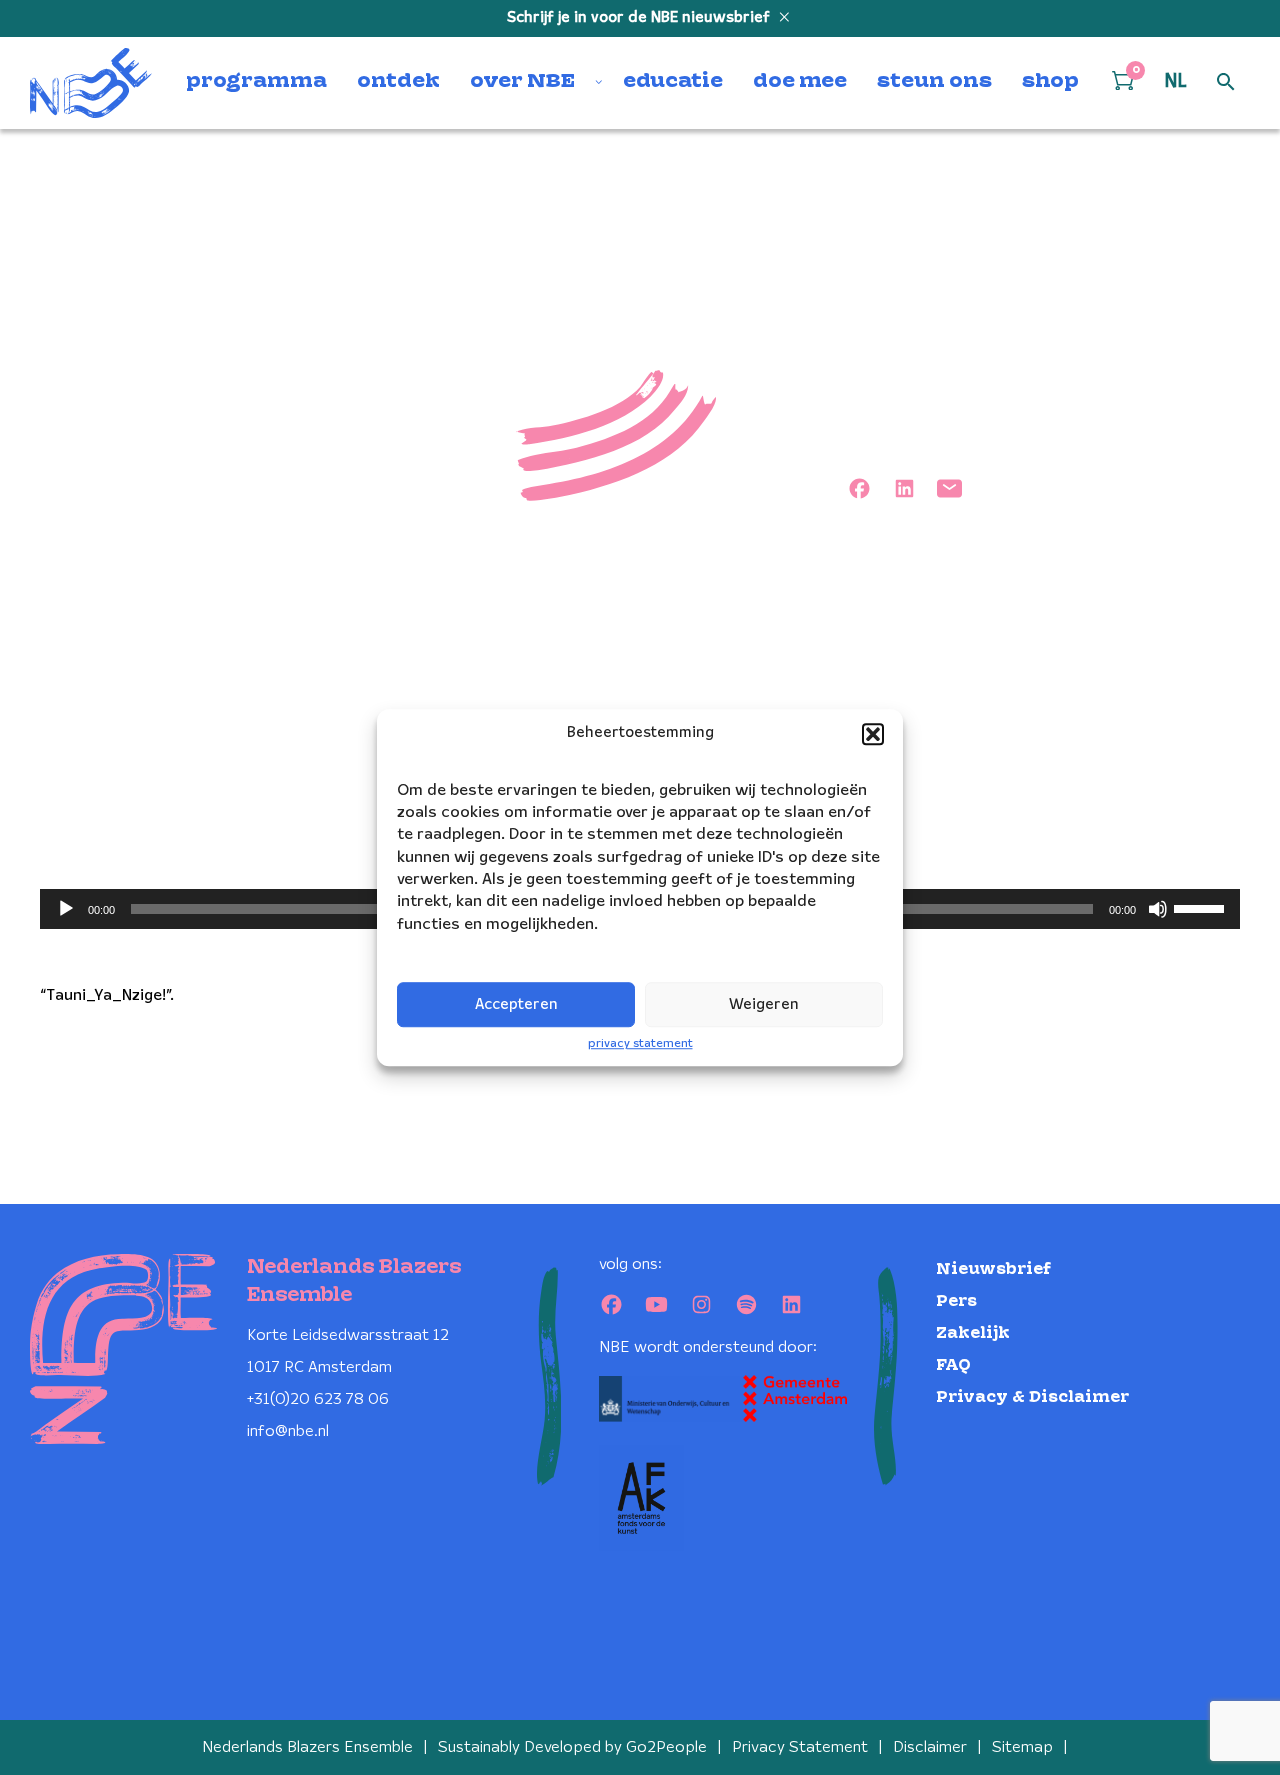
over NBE (522, 82)
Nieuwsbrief (993, 1269)
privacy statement (640, 1043)
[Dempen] (1158, 909)
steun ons (934, 82)
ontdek (398, 82)
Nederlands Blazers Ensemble (307, 1747)
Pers (956, 1301)
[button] (873, 734)
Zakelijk (973, 1333)
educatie (673, 82)
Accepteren (516, 1005)
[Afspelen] (66, 909)
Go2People (666, 1747)
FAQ (953, 1365)
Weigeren (764, 1005)
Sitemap (1022, 1747)
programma (256, 82)
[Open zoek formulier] (1226, 83)
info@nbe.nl (288, 1431)
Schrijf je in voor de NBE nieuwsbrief (640, 18)
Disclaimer (930, 1747)
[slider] (1202, 907)
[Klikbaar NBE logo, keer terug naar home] (91, 83)
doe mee (800, 82)
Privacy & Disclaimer (1032, 1397)
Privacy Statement (800, 1747)
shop (1050, 82)
